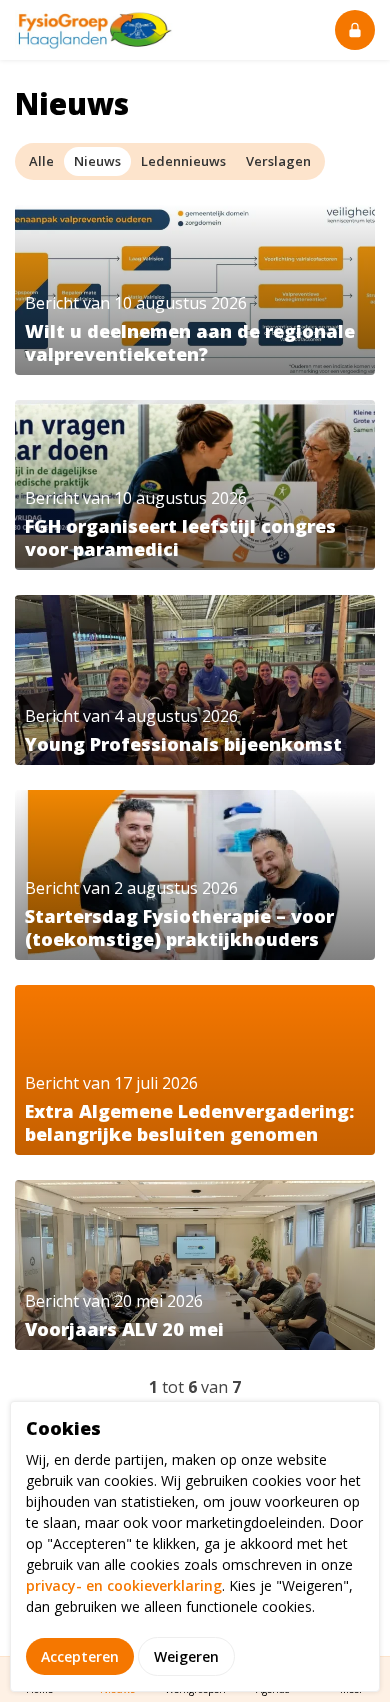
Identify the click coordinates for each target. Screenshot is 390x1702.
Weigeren (186, 1656)
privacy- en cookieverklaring (124, 1585)
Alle (41, 161)
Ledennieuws (183, 161)
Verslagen (278, 161)
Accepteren (80, 1656)
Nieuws (97, 161)
